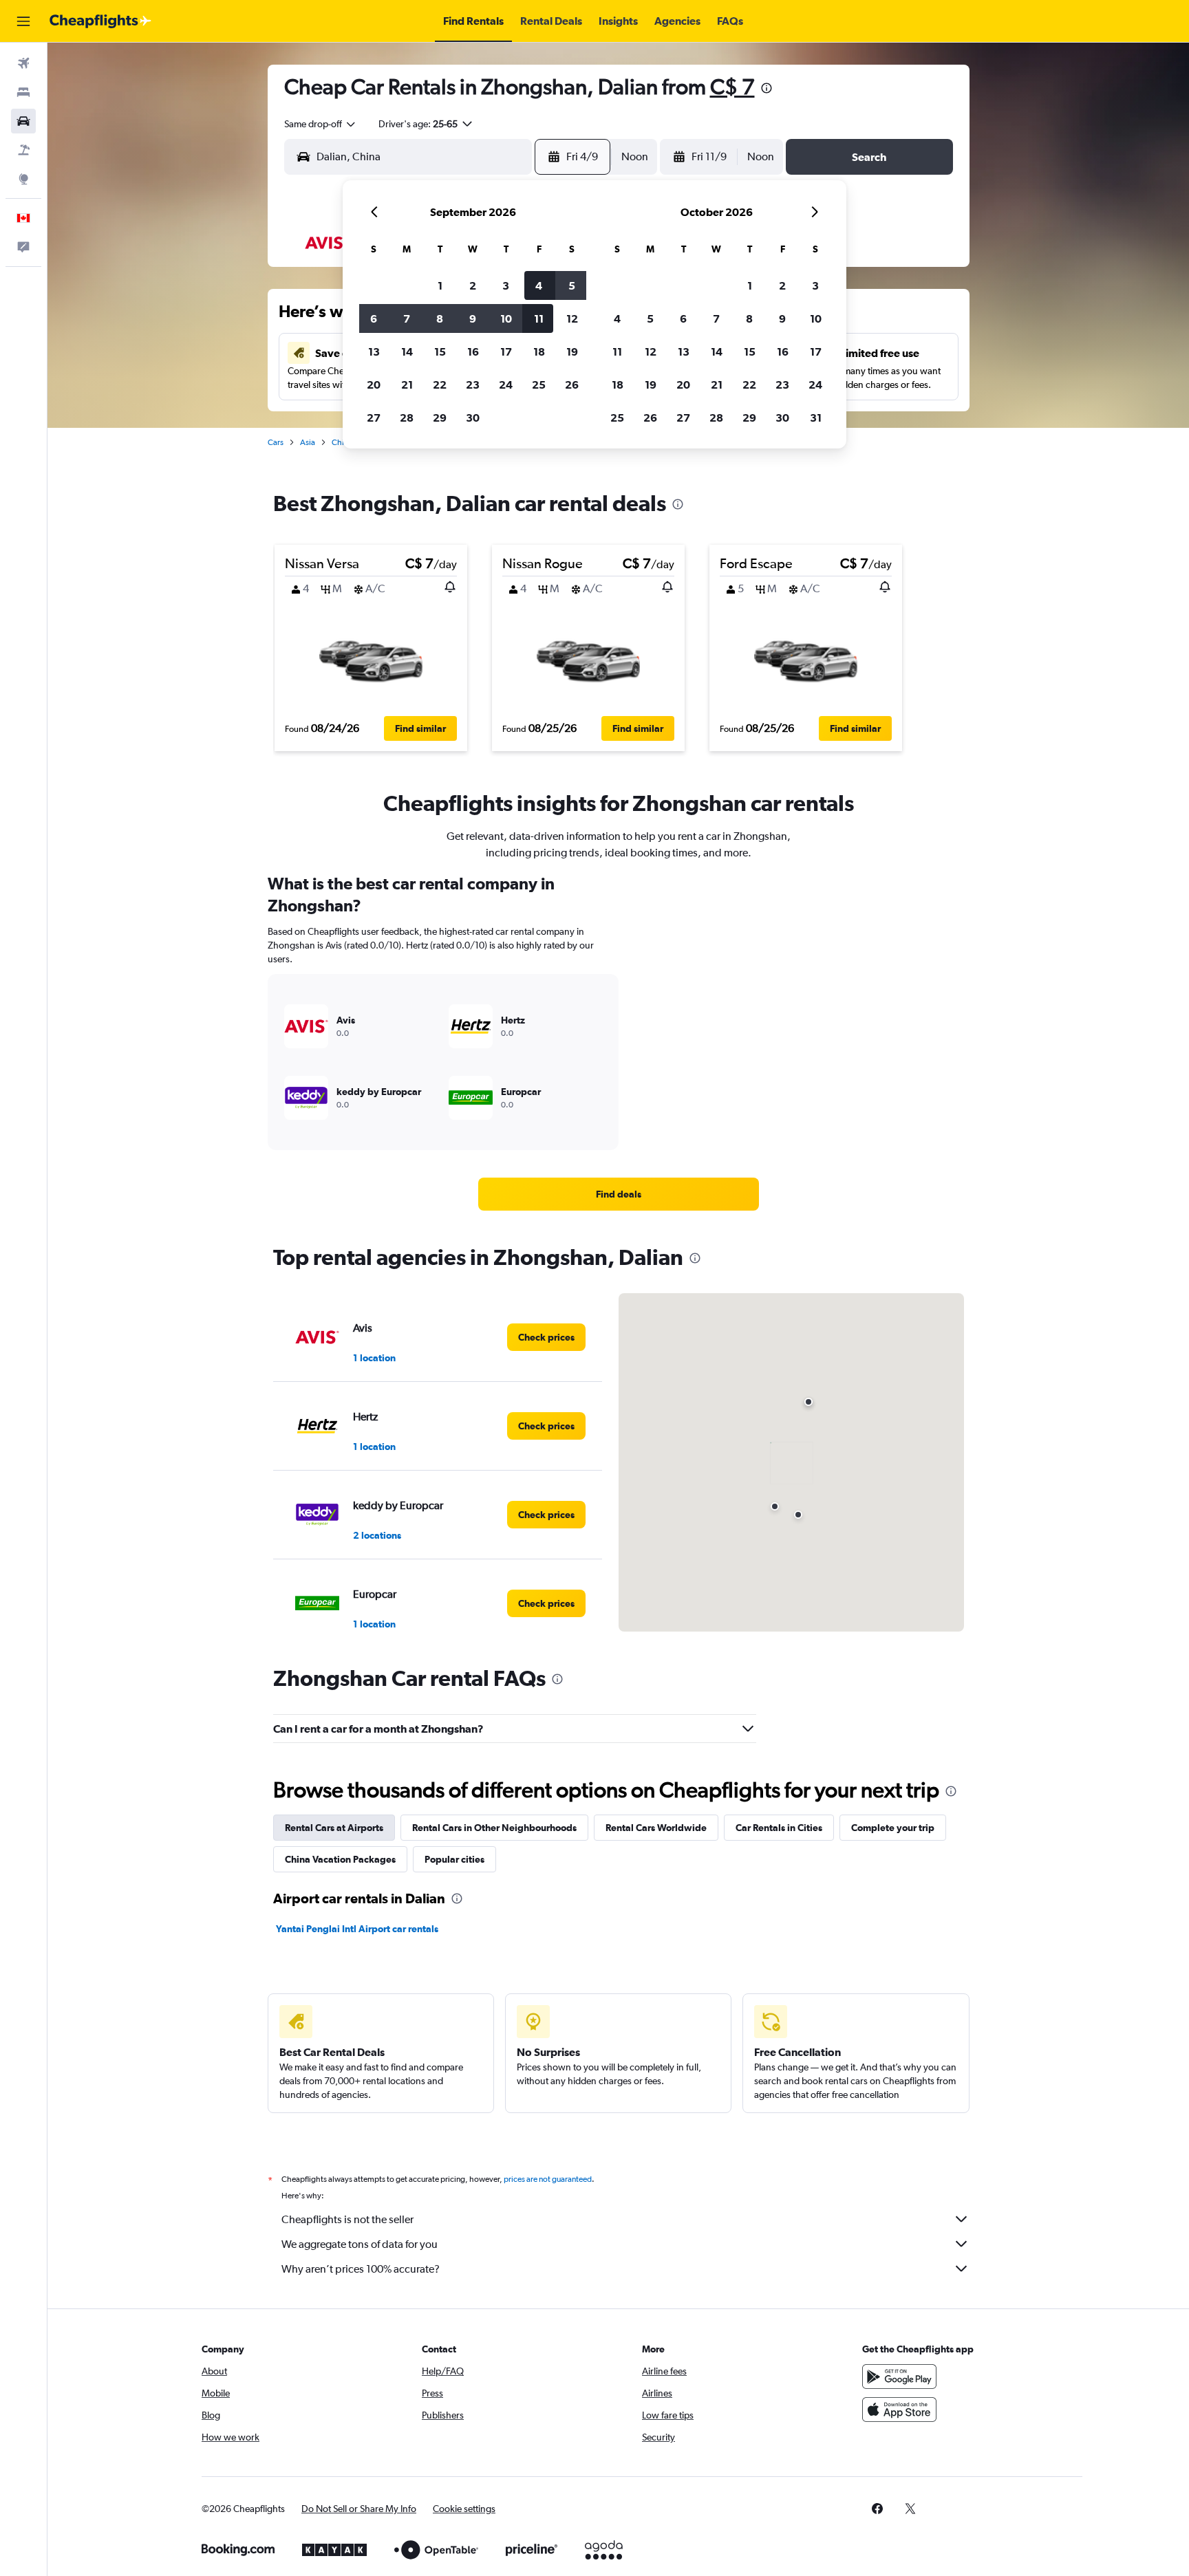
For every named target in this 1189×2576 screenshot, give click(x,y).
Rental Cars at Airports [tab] (334, 1828)
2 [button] (473, 285)
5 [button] (572, 285)
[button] (23, 21)
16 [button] (473, 351)
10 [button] (506, 318)
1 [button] (440, 285)
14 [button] (407, 351)
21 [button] (407, 385)
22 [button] (440, 385)
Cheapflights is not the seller (347, 2219)
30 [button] (473, 418)
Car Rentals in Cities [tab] (779, 1828)
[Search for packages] (23, 150)
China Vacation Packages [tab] (340, 1859)
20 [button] (374, 385)
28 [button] (407, 418)
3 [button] (506, 285)
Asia (308, 442)
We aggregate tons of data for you (360, 2244)
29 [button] (440, 418)
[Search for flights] (23, 63)
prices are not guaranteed (548, 2179)
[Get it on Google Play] (899, 2377)
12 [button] (572, 318)
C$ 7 (732, 86)
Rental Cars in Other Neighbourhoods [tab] (494, 1828)
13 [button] (374, 351)
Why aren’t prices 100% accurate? (361, 2269)
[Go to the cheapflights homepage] (100, 21)
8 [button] (440, 318)
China (342, 442)
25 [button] (539, 385)
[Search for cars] (23, 121)
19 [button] (572, 351)
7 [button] (407, 318)
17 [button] (506, 351)
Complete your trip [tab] (893, 1828)
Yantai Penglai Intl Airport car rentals (357, 1929)
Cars (276, 442)
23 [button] (473, 385)
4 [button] (539, 285)
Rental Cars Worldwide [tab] (656, 1828)
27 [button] (374, 418)
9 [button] (473, 318)
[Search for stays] (23, 92)
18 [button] (539, 351)
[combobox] (321, 124)
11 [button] (539, 318)
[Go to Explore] (23, 179)
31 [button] (816, 418)
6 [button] (374, 318)
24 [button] (506, 385)
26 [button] (572, 385)
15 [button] (440, 351)
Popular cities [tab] (454, 1859)
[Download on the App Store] (899, 2410)
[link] (619, 1194)
